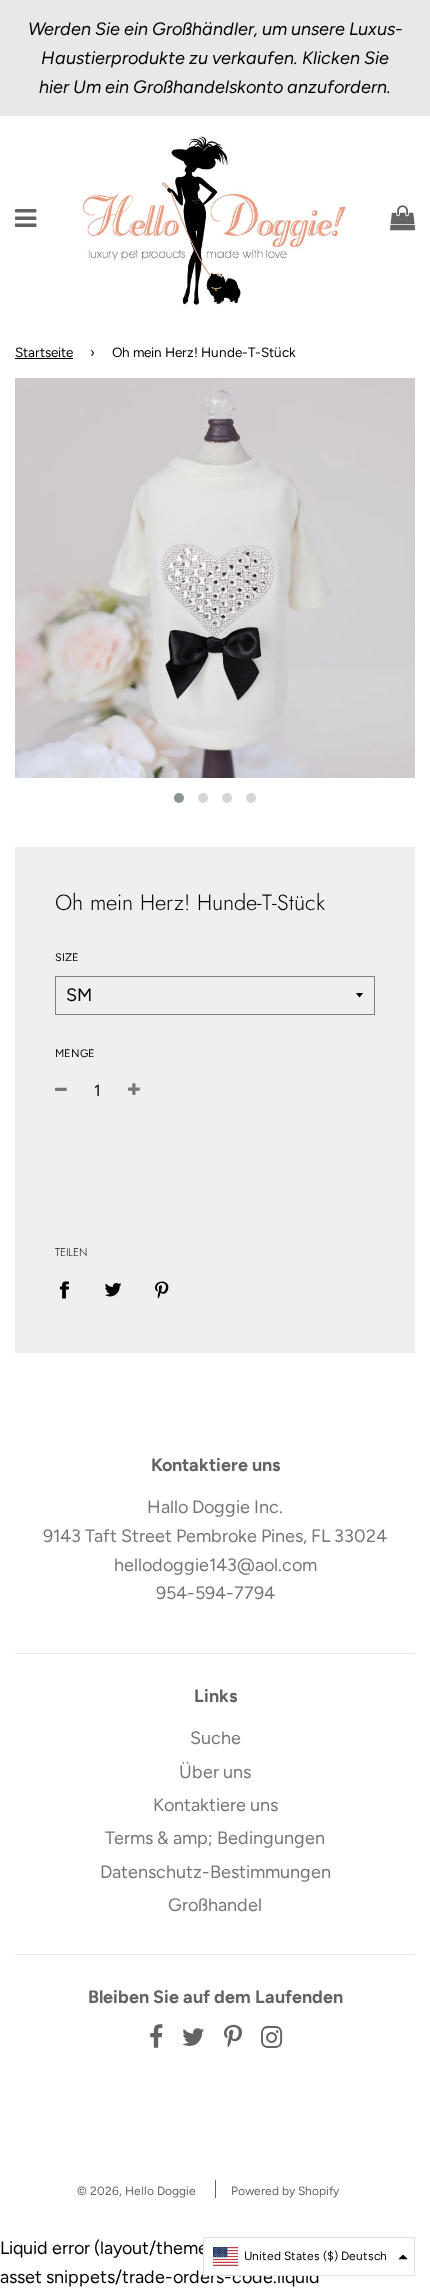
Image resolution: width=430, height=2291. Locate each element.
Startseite (44, 352)
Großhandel (215, 1905)
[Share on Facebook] (71, 1289)
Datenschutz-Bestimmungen (215, 1872)
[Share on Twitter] (113, 1289)
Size (67, 957)
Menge (75, 1053)
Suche (215, 1738)
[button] (309, 2256)
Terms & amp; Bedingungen (215, 1838)
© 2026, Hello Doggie (136, 2191)
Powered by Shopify (285, 2191)
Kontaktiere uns (215, 1805)
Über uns (215, 1772)
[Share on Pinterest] (162, 1289)
